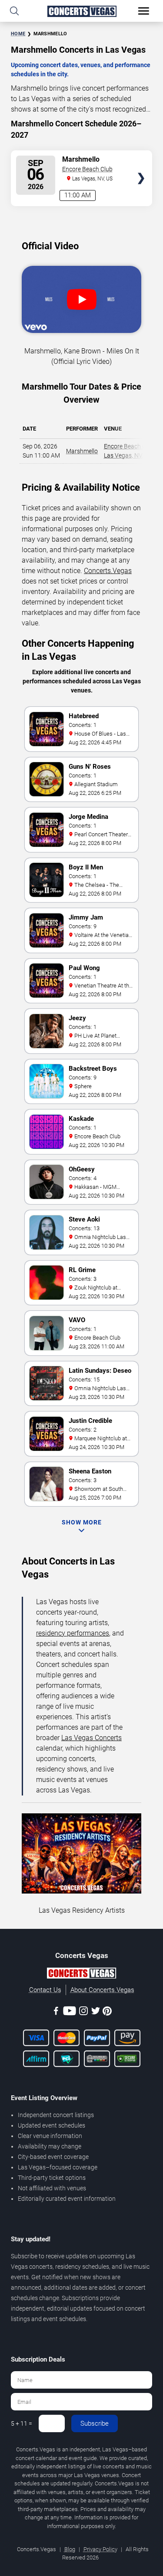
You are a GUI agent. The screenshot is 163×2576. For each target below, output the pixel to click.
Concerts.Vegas (108, 571)
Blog (70, 2549)
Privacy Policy (100, 2549)
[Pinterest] (107, 2013)
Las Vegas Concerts (91, 1738)
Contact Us (45, 1990)
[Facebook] (56, 2012)
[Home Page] (81, 11)
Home (18, 34)
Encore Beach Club (87, 169)
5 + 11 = (22, 2423)
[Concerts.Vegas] (81, 1975)
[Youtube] (70, 2012)
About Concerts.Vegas (102, 1990)
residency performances (73, 1633)
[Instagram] (83, 2012)
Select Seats (141, 163)
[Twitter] (96, 2012)
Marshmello (82, 451)
